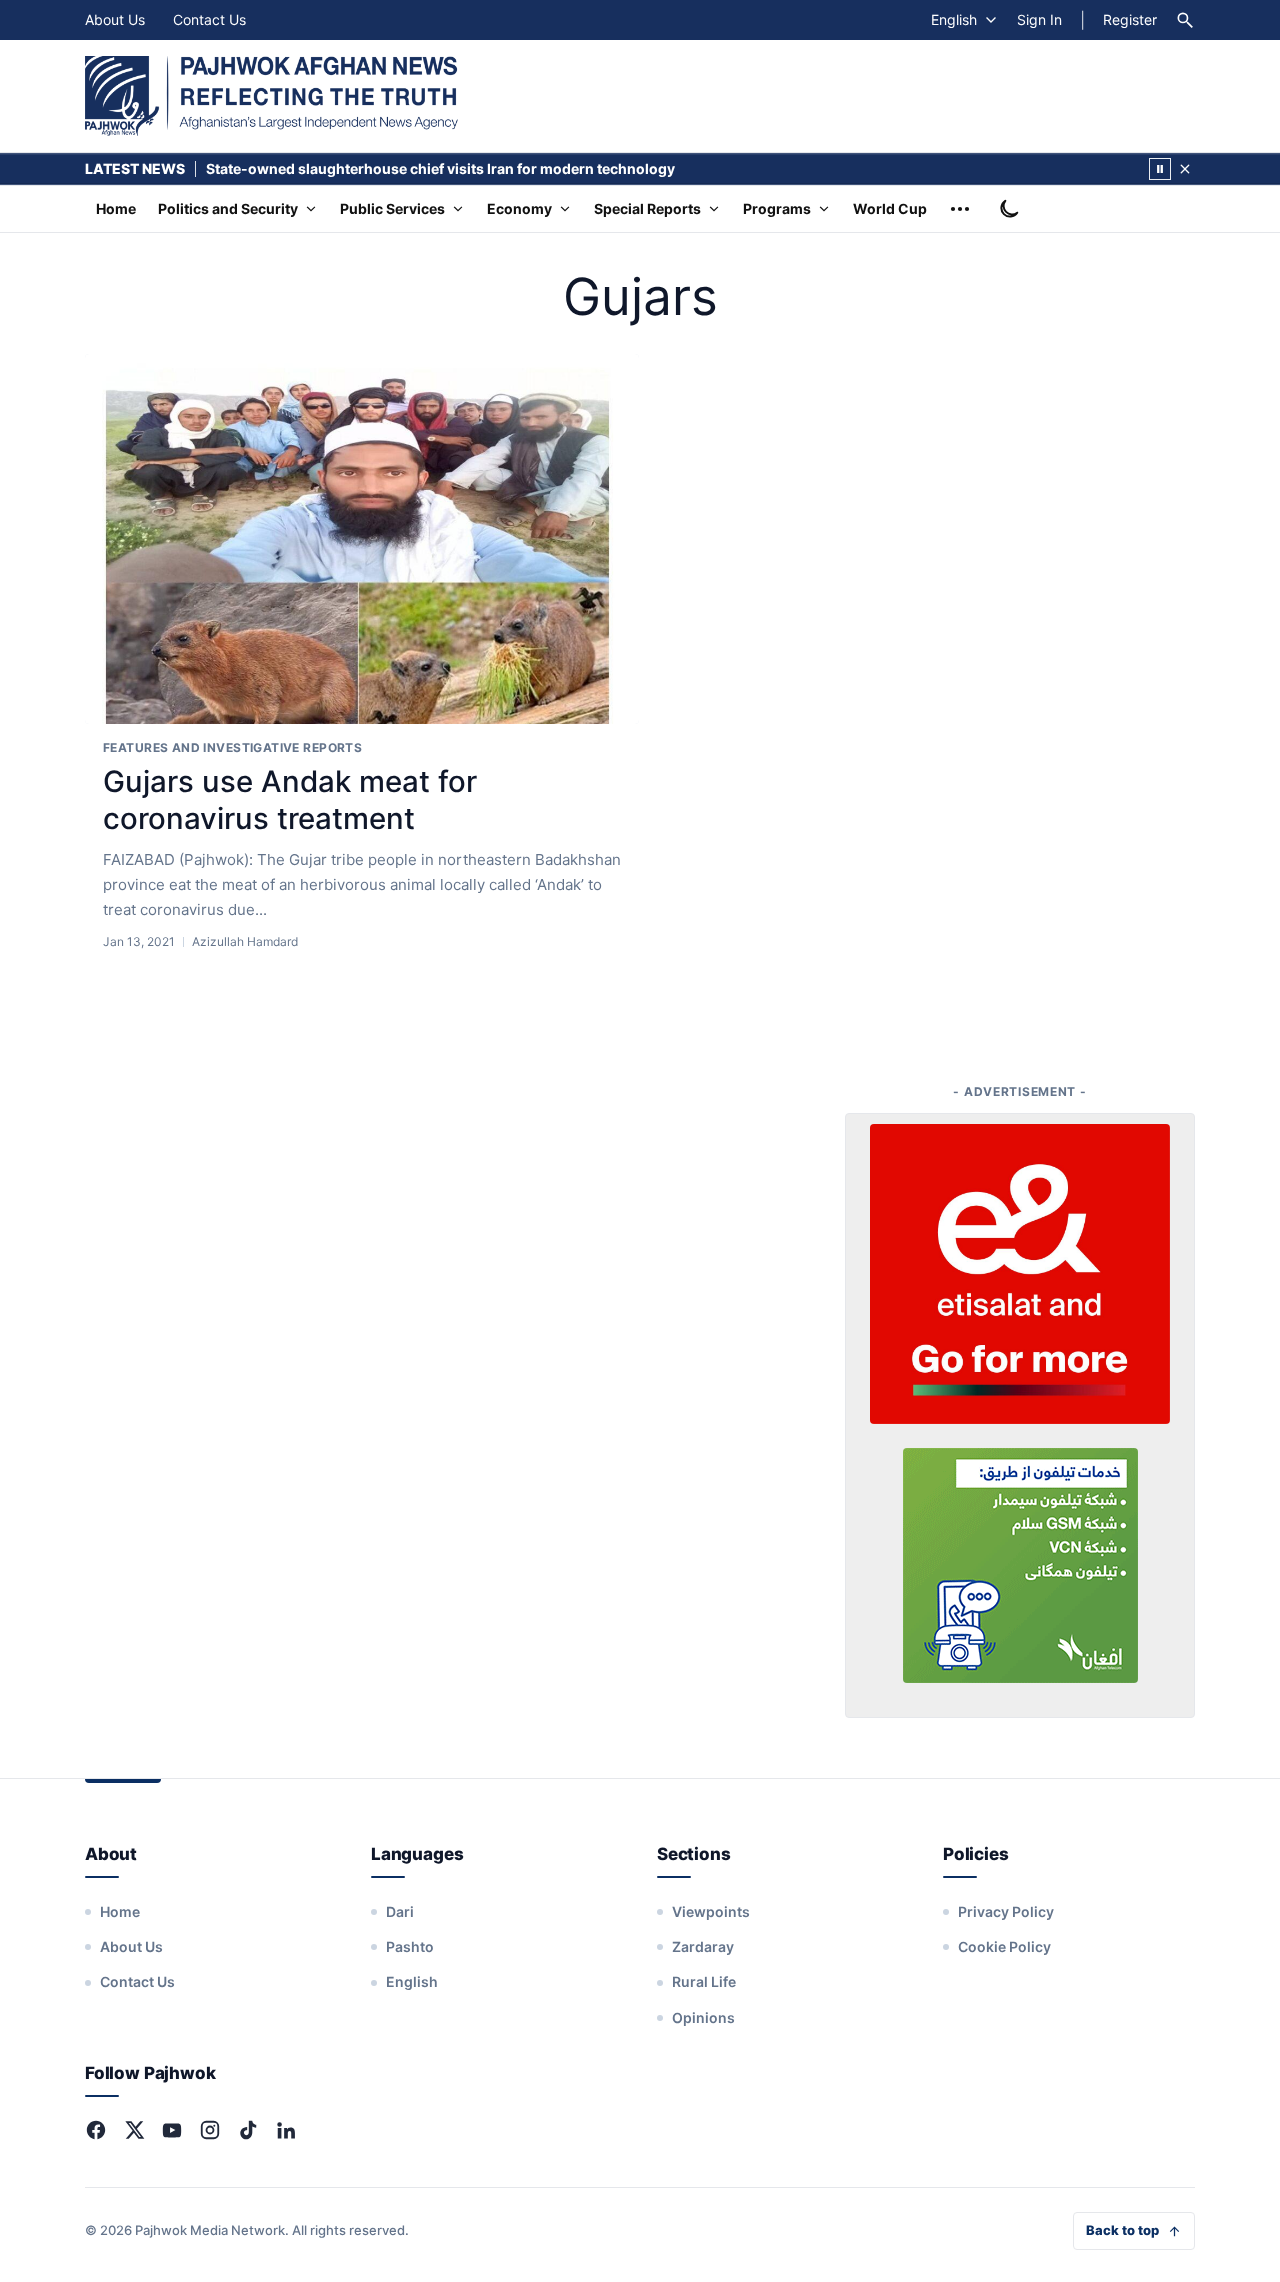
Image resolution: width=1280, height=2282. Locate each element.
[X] (134, 2130)
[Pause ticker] (1160, 169)
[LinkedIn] (286, 2130)
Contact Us (209, 19)
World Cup (890, 208)
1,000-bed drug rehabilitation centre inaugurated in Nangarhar (421, 168)
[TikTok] (248, 2130)
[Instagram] (210, 2130)
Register (1130, 19)
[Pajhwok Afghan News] (271, 96)
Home (116, 208)
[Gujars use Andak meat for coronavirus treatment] (362, 539)
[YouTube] (172, 2130)
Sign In (1039, 19)
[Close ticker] (1185, 169)
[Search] (1185, 20)
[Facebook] (96, 2130)
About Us (115, 19)
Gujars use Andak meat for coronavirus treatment (290, 800)
